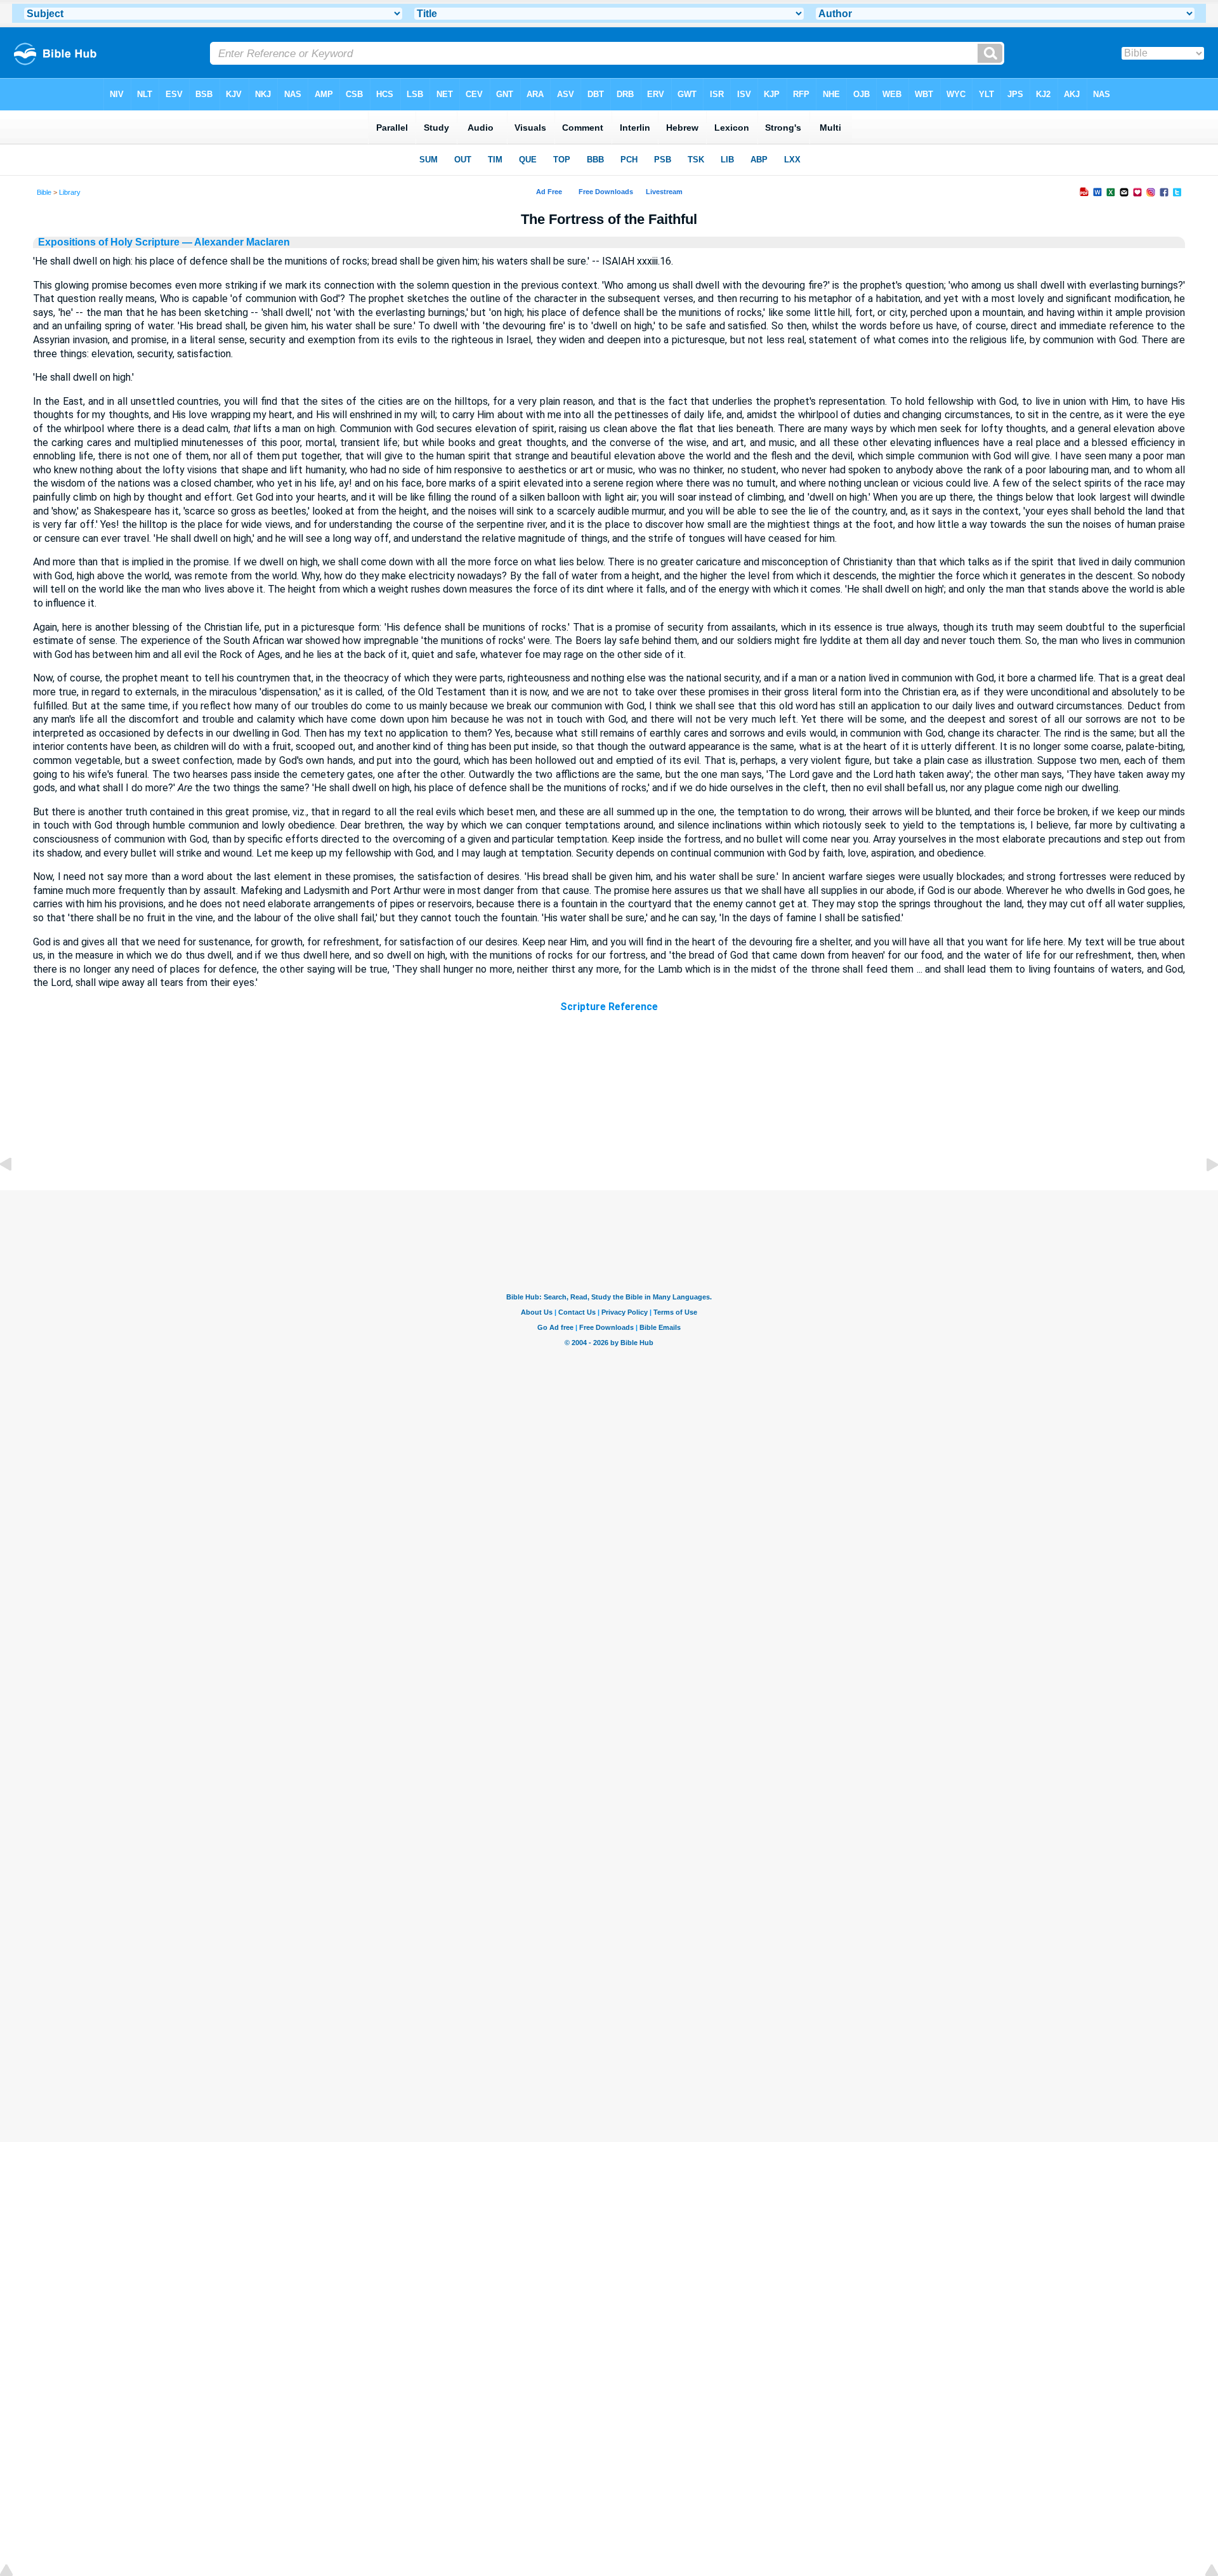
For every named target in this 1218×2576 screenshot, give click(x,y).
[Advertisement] (609, 1114)
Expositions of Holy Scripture (109, 242)
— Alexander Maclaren (235, 242)
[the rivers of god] (1202, 1193)
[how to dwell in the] (16, 1193)
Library (70, 192)
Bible (44, 192)
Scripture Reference (609, 1007)
